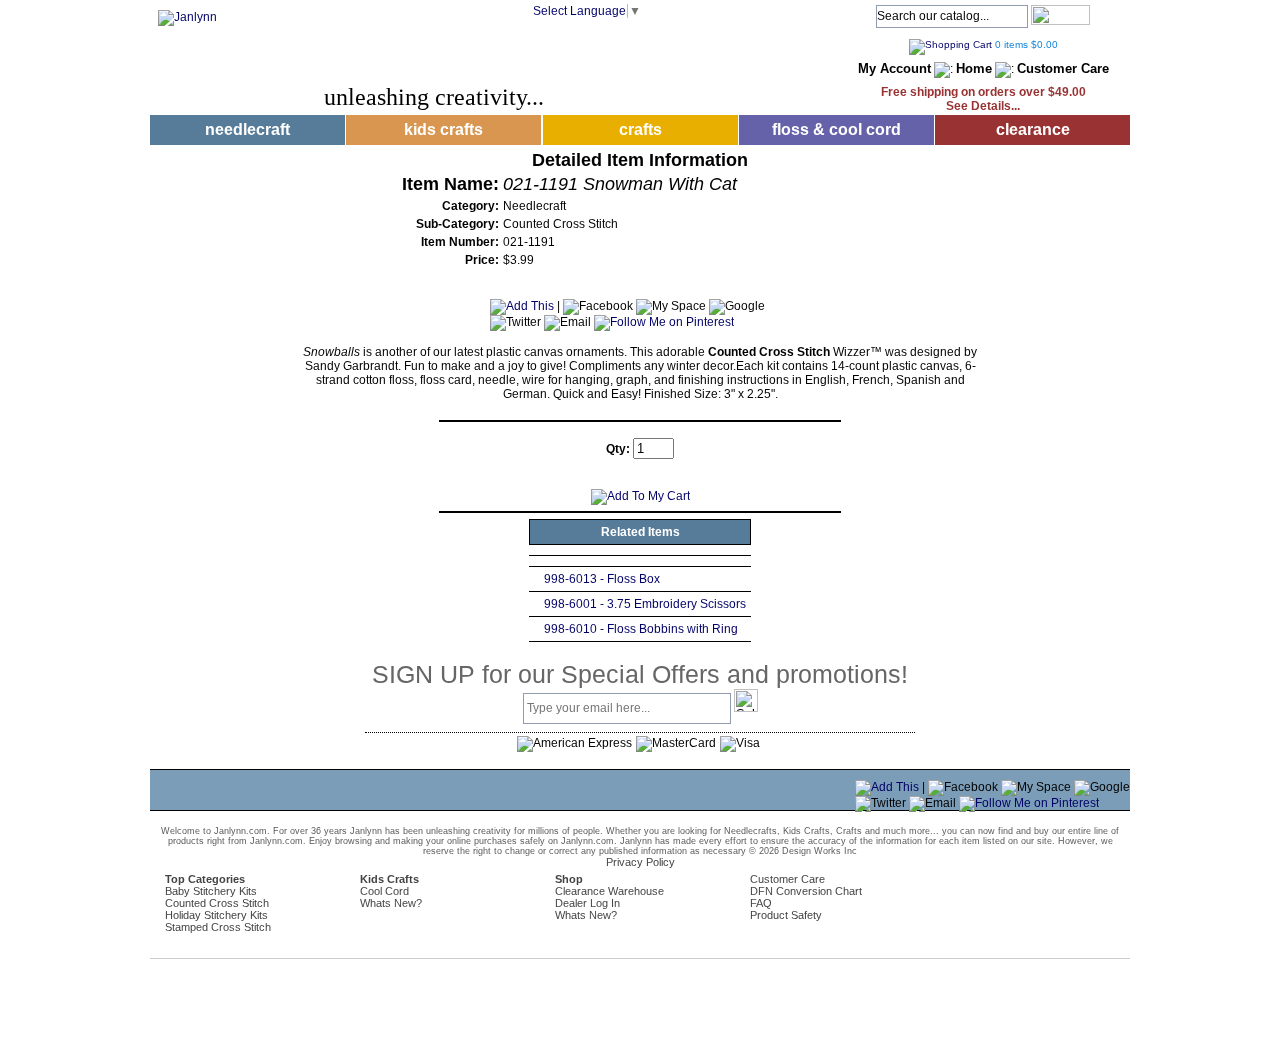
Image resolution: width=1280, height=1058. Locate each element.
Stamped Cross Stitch (218, 927)
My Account (894, 68)
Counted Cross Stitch (217, 903)
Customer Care (1063, 68)
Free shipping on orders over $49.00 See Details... (983, 99)
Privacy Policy (640, 862)
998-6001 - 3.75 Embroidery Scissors (645, 604)
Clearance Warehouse (609, 891)
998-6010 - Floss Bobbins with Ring (641, 629)
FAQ (761, 903)
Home (974, 68)
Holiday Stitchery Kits (216, 915)
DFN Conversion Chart (806, 891)
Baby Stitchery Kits (211, 891)
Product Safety (786, 915)
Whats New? (391, 903)
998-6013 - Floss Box (602, 579)
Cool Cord (384, 891)
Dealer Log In (587, 903)
